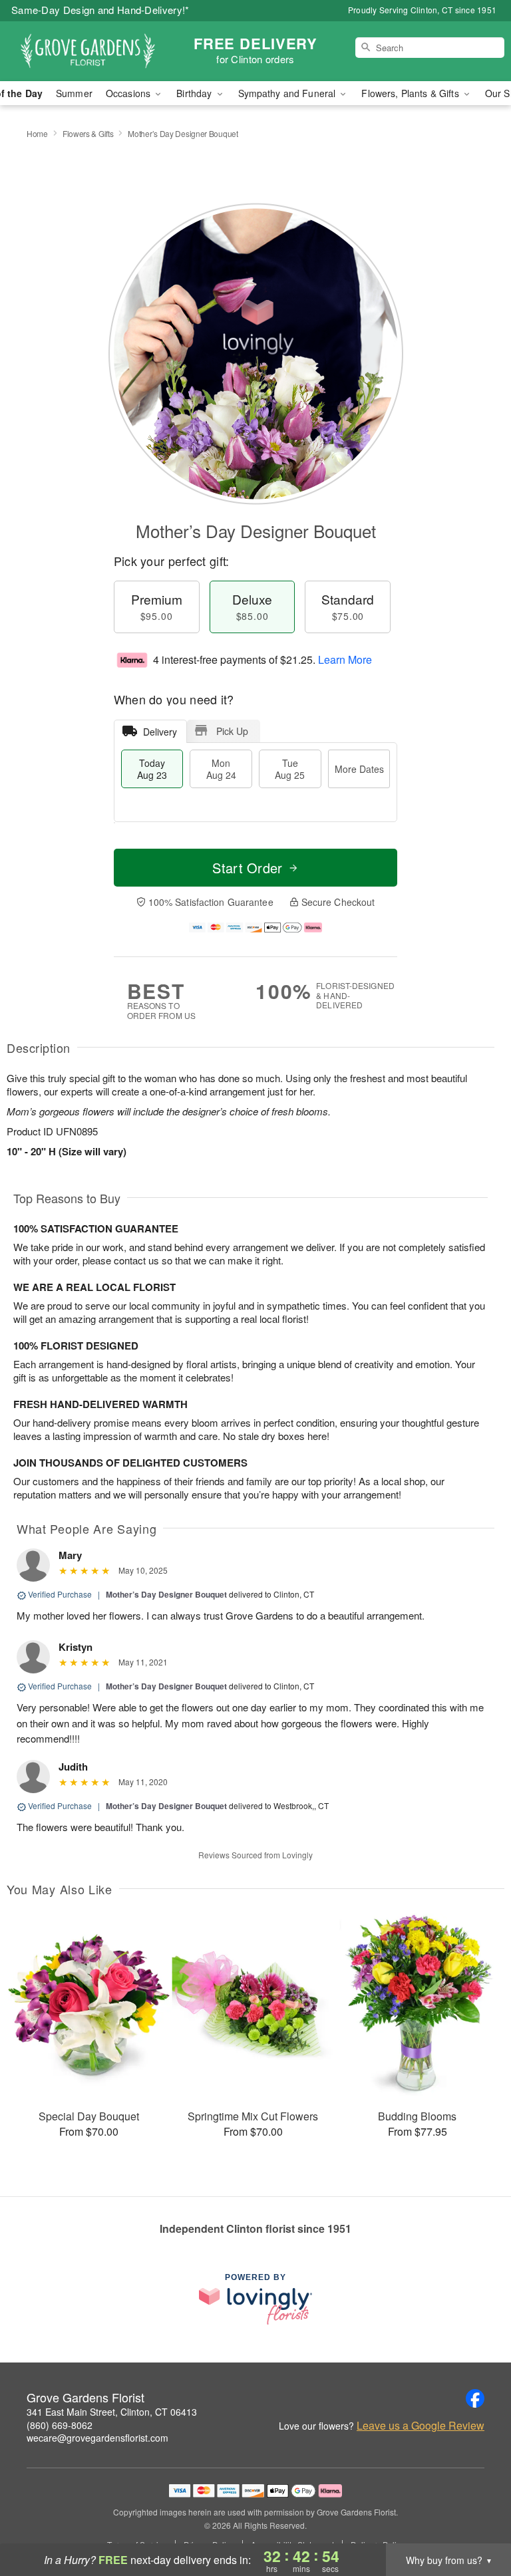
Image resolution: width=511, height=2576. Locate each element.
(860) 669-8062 (60, 2425)
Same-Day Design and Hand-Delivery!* (100, 10)
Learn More (345, 659)
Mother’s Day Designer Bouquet (166, 1594)
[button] (476, 2519)
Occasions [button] (129, 93)
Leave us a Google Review (421, 2426)
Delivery (160, 732)
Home (37, 133)
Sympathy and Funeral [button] (288, 93)
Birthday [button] (195, 93)
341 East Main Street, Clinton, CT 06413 (112, 2412)
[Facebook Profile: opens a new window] (475, 2398)
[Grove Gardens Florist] (88, 51)
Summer (74, 93)
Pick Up (232, 731)
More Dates (359, 769)
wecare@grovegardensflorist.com (97, 2438)
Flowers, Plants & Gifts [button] (411, 93)
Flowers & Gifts (88, 133)
